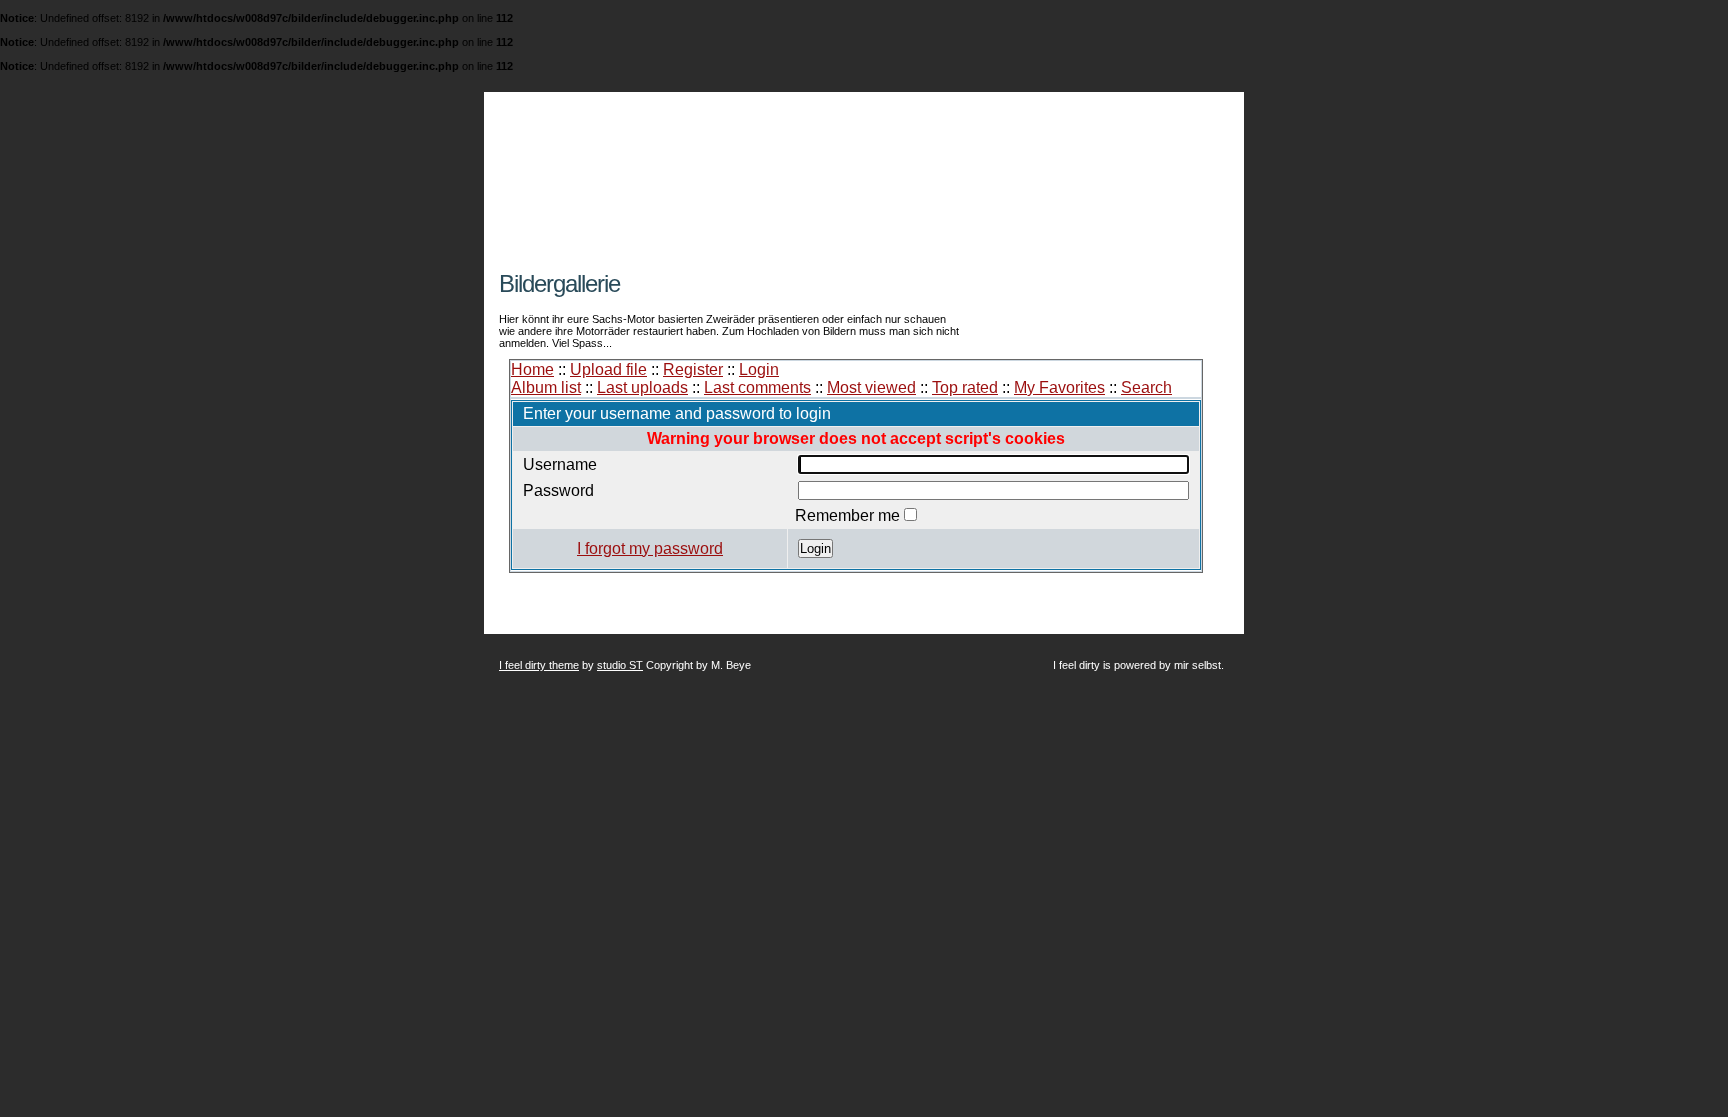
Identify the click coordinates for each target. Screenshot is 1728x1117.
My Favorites (1059, 387)
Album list (546, 387)
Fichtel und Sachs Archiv (727, 152)
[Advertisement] (733, 262)
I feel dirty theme (539, 665)
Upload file (608, 369)
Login (759, 369)
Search (1146, 387)
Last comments (757, 387)
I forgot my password (650, 548)
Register (693, 369)
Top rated (965, 387)
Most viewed (871, 387)
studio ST (620, 665)
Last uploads (642, 387)
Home (532, 369)
